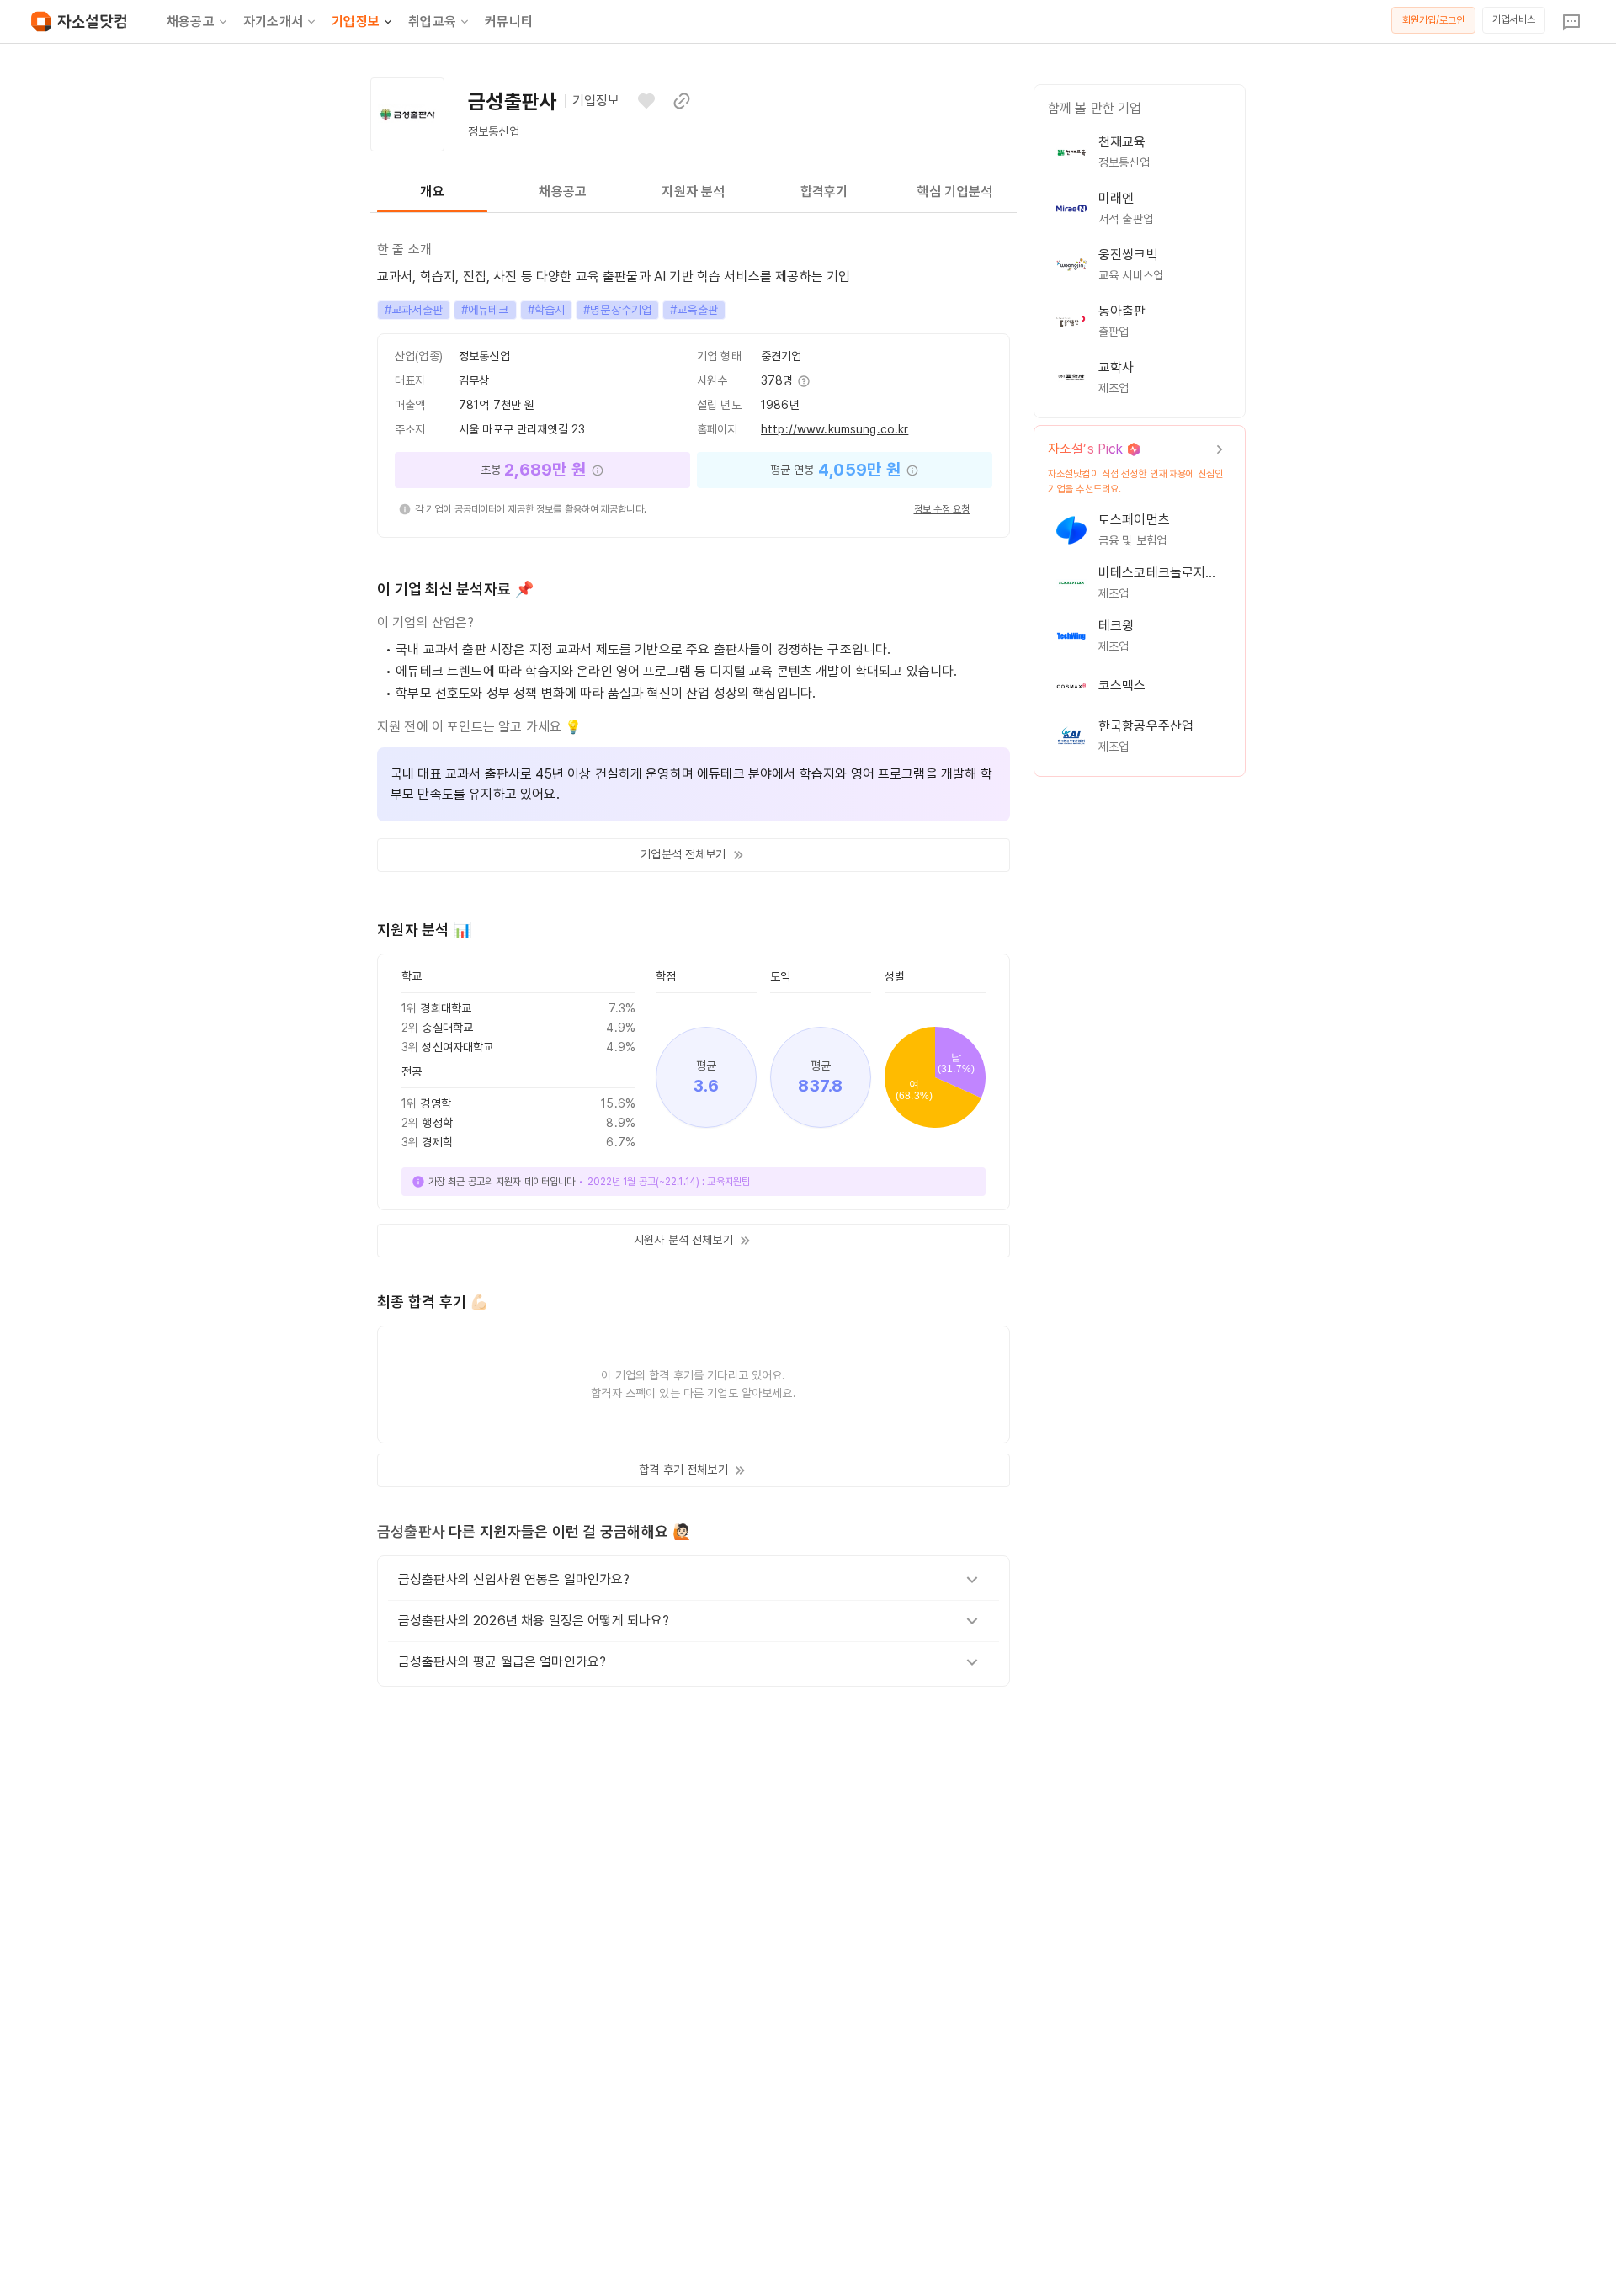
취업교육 (432, 21)
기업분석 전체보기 (683, 854)
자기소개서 (273, 21)
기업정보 (356, 21)
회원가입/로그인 (1434, 20)
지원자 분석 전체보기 (683, 1240)
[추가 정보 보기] (803, 381)
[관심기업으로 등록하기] (646, 101)
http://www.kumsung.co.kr (835, 429)
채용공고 (191, 21)
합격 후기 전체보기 (683, 1470)
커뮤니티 (509, 21)
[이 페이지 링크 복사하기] (682, 101)
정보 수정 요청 (942, 509)
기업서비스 (1514, 19)
